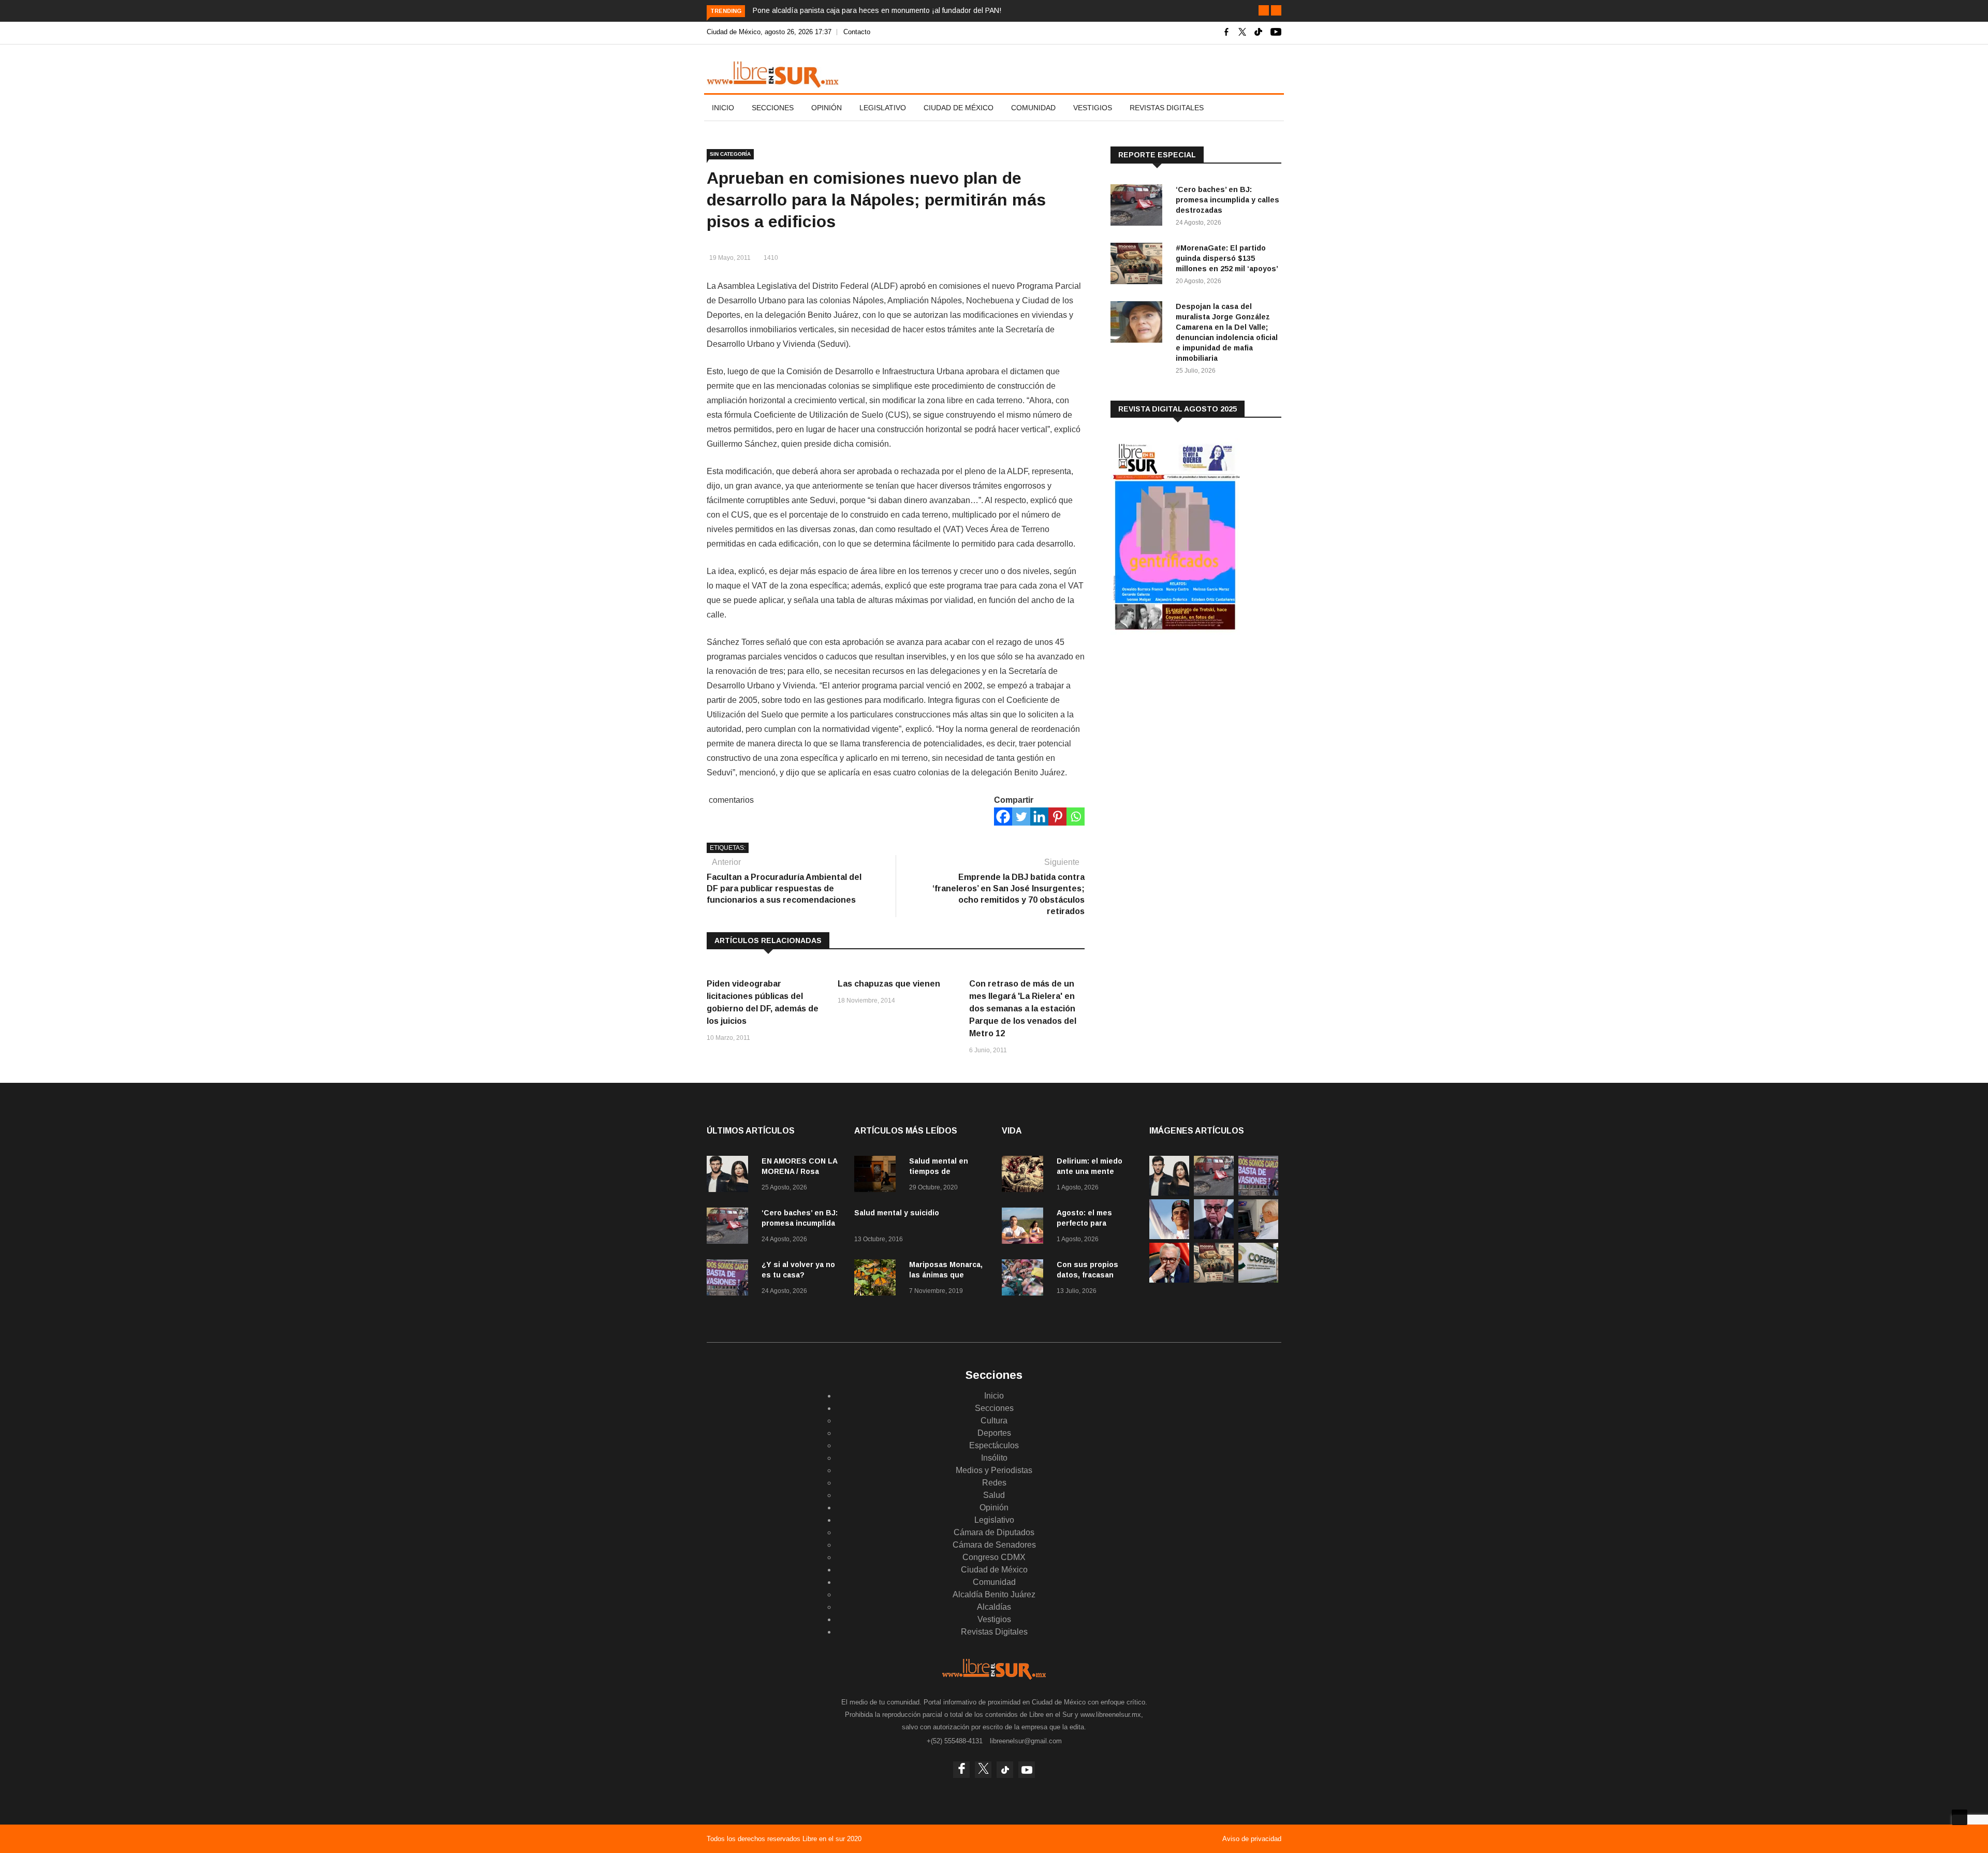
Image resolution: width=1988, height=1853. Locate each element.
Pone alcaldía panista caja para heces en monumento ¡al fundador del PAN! (877, 10)
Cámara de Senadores (994, 1545)
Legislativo (883, 108)
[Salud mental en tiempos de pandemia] (878, 1176)
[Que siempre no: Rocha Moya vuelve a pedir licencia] (1214, 1236)
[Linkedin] (1039, 817)
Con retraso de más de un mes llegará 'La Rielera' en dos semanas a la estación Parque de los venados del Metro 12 (1023, 1009)
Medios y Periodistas (994, 1470)
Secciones (773, 108)
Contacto (857, 32)
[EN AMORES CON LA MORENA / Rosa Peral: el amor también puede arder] (730, 1176)
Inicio (723, 108)
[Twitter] (1021, 817)
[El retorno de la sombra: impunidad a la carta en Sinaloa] (1169, 1280)
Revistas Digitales (1167, 108)
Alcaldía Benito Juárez (994, 1594)
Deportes (994, 1433)
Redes (994, 1483)
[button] (1264, 10)
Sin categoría (730, 154)
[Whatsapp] (1076, 817)
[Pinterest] (1057, 817)
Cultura (994, 1421)
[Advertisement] (1188, 724)
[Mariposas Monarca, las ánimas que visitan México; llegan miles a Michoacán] (878, 1279)
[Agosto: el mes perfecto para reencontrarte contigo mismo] (1025, 1227)
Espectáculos (994, 1445)
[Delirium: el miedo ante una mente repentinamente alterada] (1025, 1176)
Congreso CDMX (994, 1557)
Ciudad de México (959, 108)
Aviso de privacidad (1252, 1839)
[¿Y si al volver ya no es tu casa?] (730, 1279)
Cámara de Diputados (994, 1532)
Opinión (827, 108)
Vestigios (1093, 108)
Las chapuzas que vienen (889, 984)
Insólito (994, 1458)
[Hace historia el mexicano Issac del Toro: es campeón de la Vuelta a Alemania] (1169, 1236)
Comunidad (1033, 108)
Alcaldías (994, 1607)
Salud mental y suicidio (897, 1213)
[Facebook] (1003, 817)
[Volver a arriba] (1960, 1817)
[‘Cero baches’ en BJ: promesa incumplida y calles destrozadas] (1139, 207)
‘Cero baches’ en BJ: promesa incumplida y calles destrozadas (1227, 200)
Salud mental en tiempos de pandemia (939, 1171)
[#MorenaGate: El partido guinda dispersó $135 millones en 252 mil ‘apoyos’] (1139, 265)
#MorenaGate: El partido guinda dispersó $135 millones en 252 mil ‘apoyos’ (1227, 258)
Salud (994, 1495)
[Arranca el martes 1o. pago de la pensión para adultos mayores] (1258, 1236)
